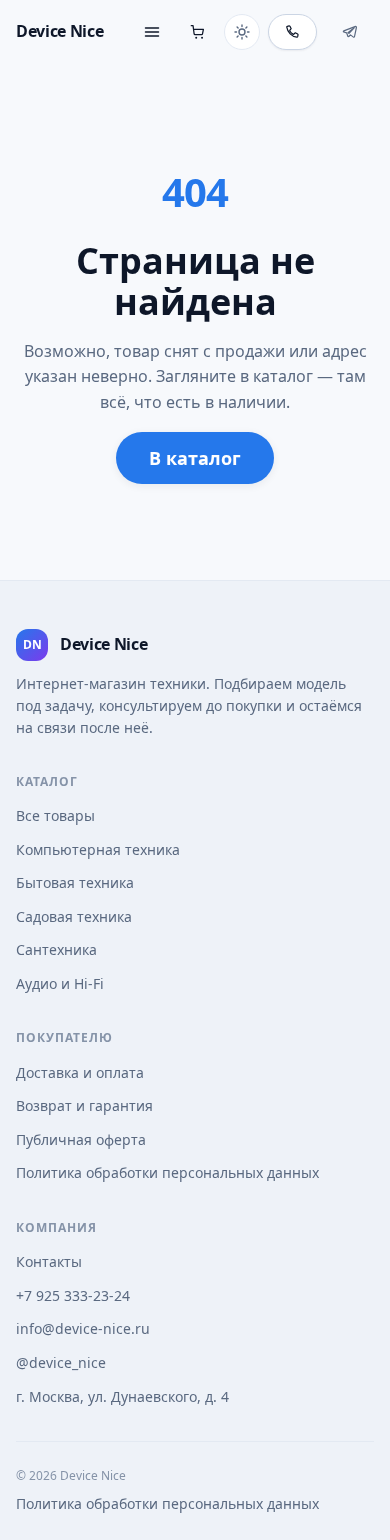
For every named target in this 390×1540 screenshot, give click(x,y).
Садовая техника (74, 916)
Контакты (49, 1261)
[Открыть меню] (152, 32)
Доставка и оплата (80, 1072)
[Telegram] (349, 32)
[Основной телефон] (292, 32)
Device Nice (59, 31)
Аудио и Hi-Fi (60, 983)
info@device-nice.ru (83, 1328)
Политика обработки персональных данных (167, 1172)
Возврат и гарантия (84, 1105)
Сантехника (56, 949)
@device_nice (61, 1362)
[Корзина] (198, 32)
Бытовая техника (75, 882)
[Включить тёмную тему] (242, 32)
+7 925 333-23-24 (73, 1295)
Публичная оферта (81, 1139)
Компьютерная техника (98, 849)
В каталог (195, 458)
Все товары (55, 815)
